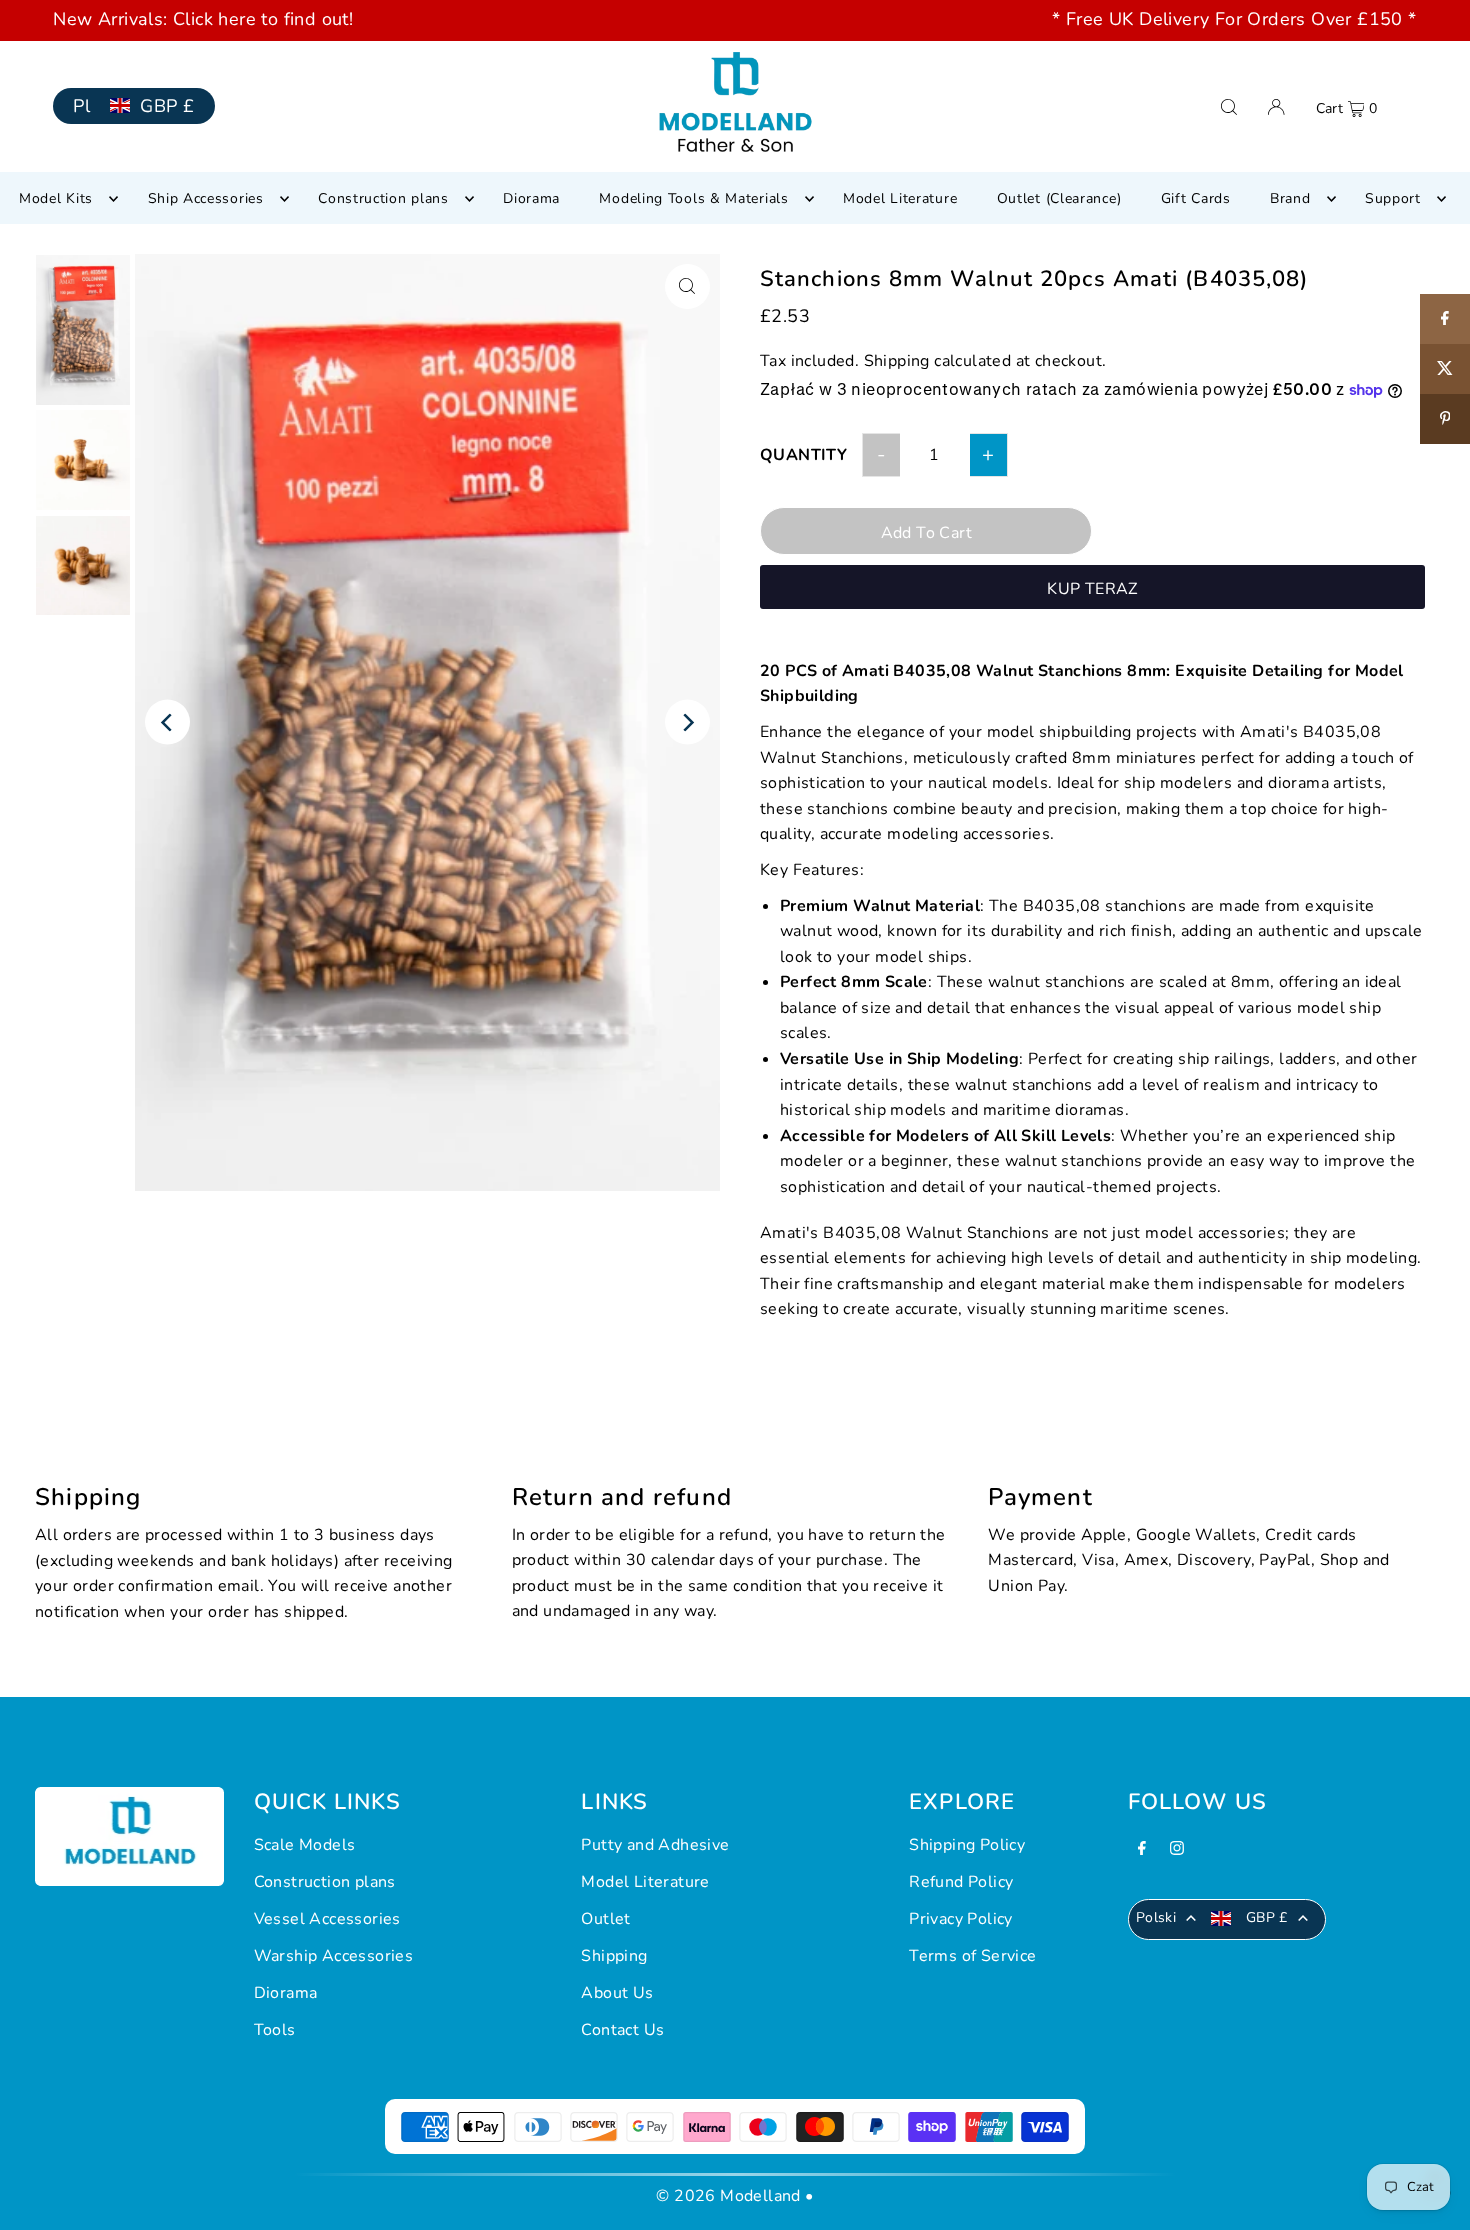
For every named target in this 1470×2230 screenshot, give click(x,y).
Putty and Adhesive (655, 1845)
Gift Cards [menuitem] (1196, 198)
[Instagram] (1177, 1850)
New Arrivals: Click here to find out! (203, 19)
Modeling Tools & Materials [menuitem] (693, 198)
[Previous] (167, 722)
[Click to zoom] (687, 286)
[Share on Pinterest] (1445, 419)
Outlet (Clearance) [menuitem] (1059, 198)
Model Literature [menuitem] (900, 198)
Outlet (605, 1919)
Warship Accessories (334, 1956)
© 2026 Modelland (728, 2196)
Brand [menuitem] (1290, 198)
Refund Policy (961, 1882)
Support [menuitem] (1393, 198)
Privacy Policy (961, 1919)
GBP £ (167, 106)
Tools (275, 2030)
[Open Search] (1229, 106)
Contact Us (622, 2030)
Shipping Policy (967, 1845)
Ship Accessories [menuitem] (206, 198)
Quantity (803, 455)
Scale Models (305, 1845)
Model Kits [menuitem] (56, 198)
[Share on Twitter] (1445, 369)
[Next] (687, 722)
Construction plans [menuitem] (383, 198)
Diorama (286, 1993)
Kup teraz (1092, 589)
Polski (1156, 1917)
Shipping (897, 361)
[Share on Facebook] (1445, 319)
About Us (617, 1993)
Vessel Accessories (327, 1919)
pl (81, 106)
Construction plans (325, 1882)
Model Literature (645, 1882)
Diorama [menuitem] (531, 198)
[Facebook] (1142, 1850)
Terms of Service (972, 1956)
